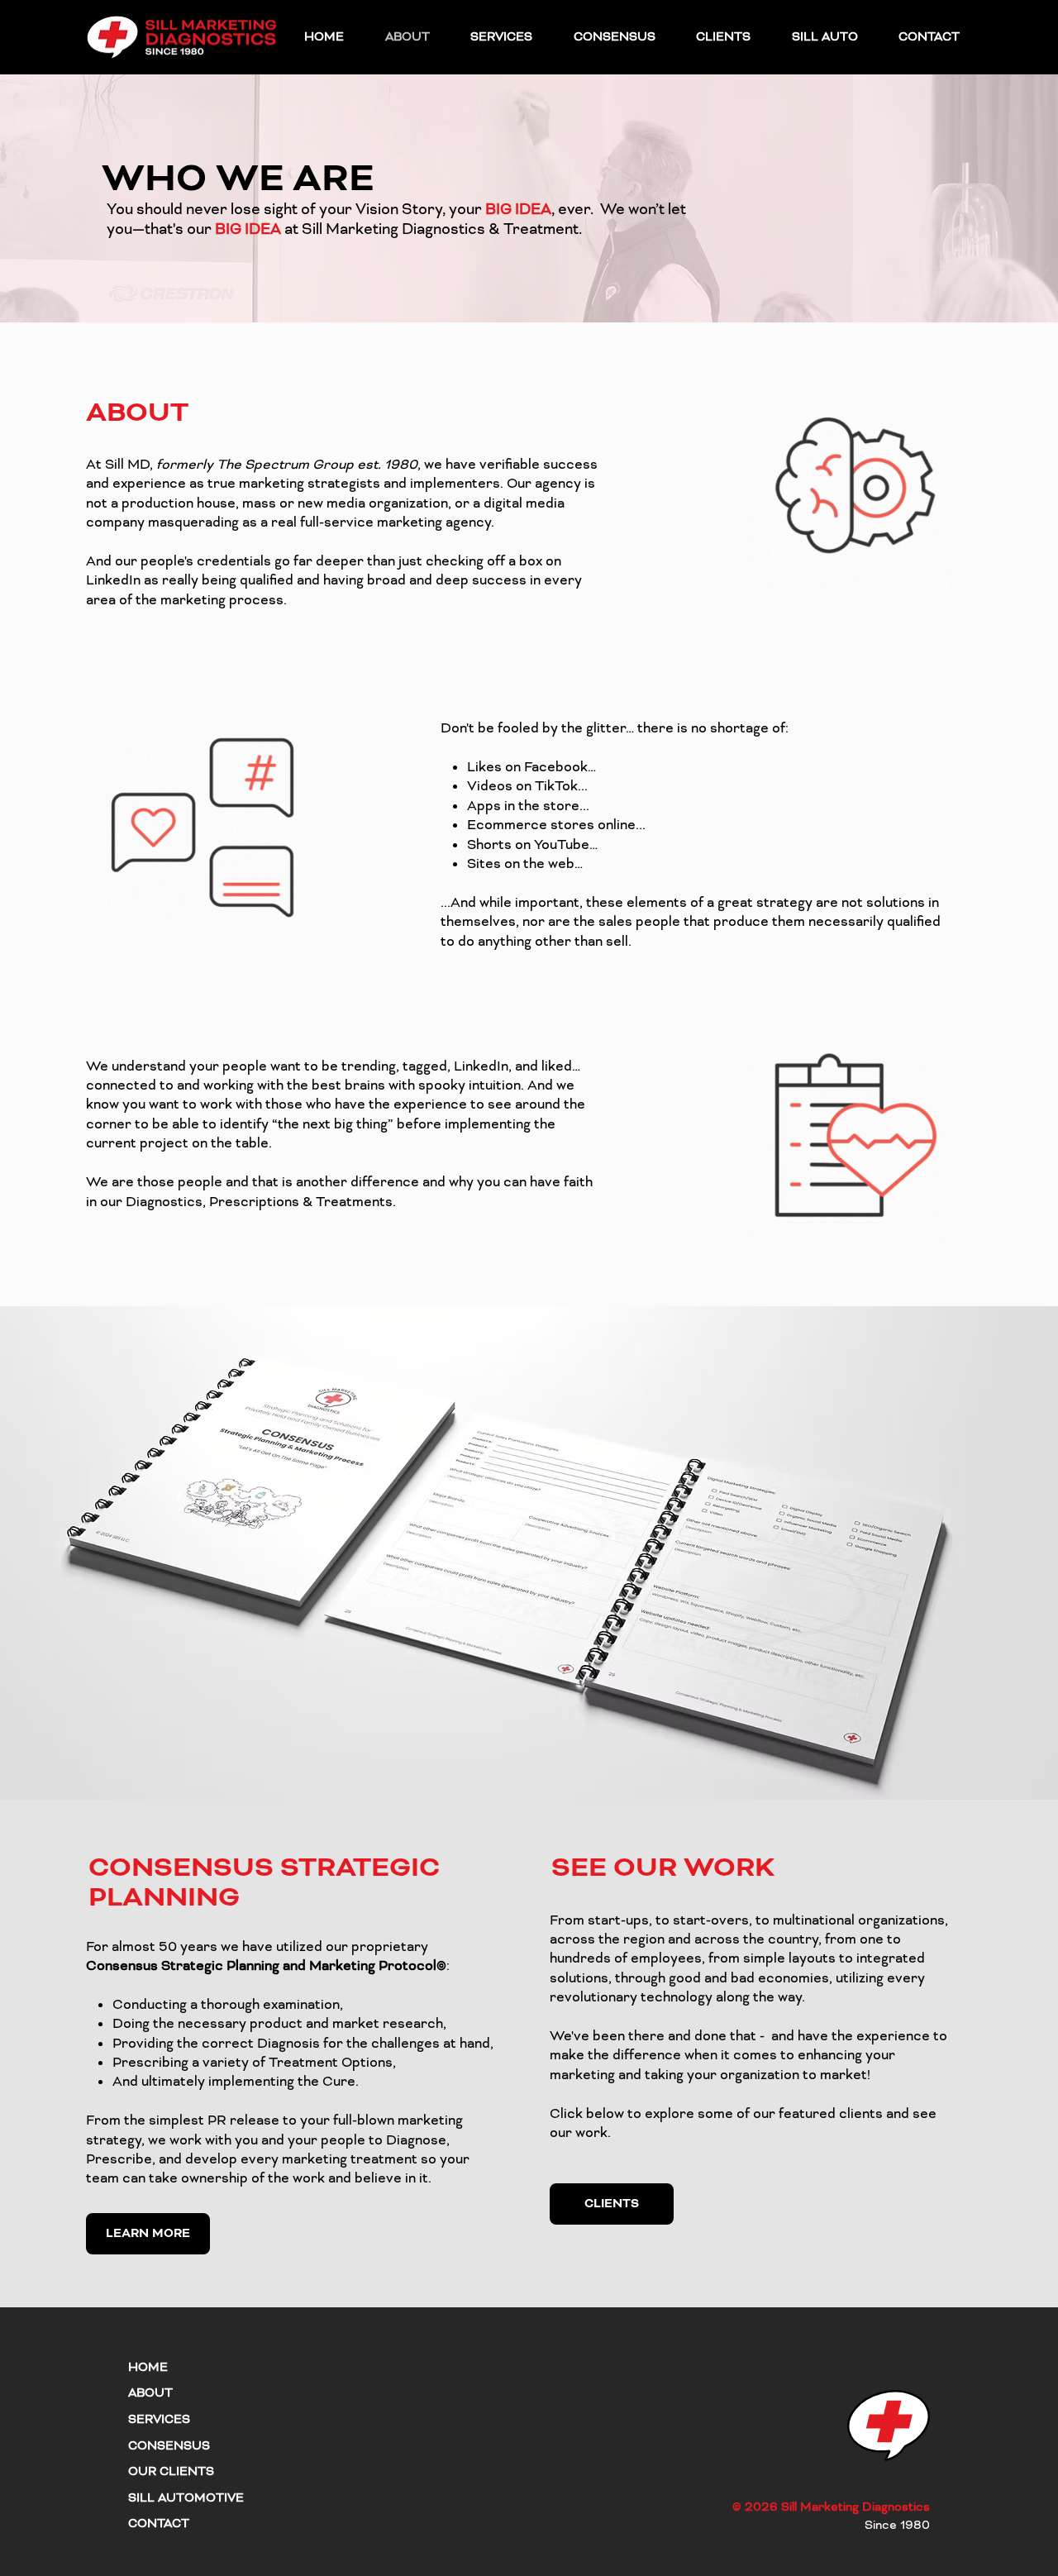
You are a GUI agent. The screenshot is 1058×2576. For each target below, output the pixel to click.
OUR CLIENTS (171, 2471)
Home (148, 2367)
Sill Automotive (186, 2498)
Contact (159, 2524)
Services (159, 2419)
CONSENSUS (169, 2446)
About (150, 2393)
